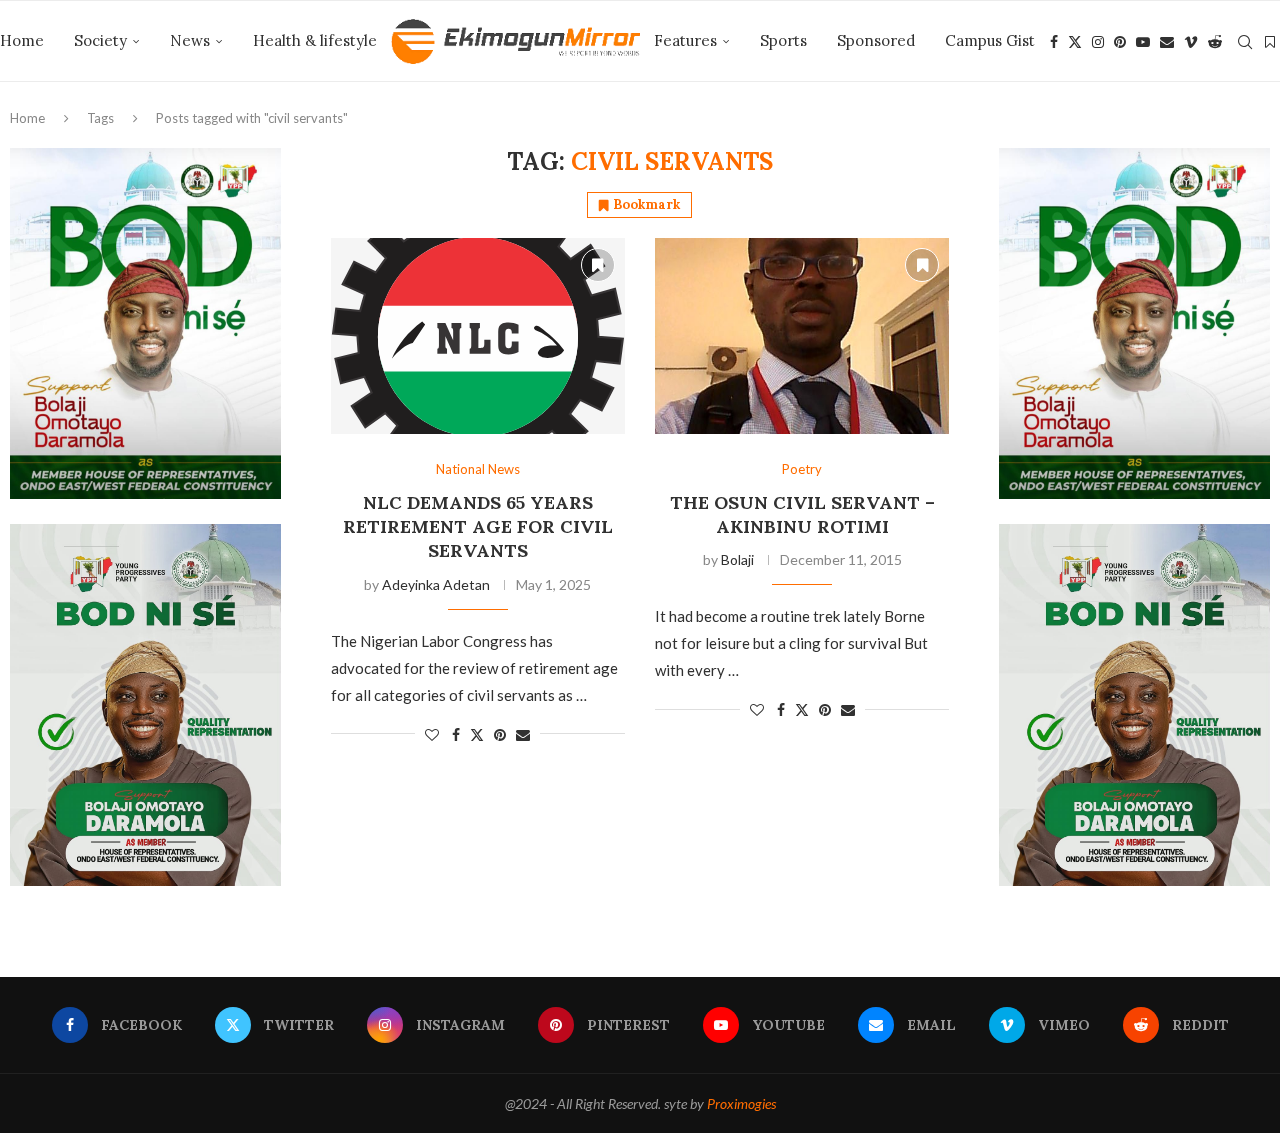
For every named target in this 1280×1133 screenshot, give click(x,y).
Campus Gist (990, 40)
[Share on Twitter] (477, 734)
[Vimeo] (1191, 42)
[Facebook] (1054, 42)
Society (100, 40)
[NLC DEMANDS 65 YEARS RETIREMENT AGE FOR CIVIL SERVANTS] (478, 336)
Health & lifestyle (315, 40)
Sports (783, 40)
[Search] (1245, 42)
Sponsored (876, 40)
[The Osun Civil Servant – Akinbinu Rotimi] (802, 336)
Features (685, 40)
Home (22, 40)
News (190, 40)
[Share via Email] (523, 734)
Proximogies (741, 1103)
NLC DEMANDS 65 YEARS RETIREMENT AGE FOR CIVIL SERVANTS (478, 527)
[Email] (1167, 42)
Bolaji (737, 559)
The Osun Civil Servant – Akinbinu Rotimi (802, 514)
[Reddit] (1215, 42)
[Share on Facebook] (456, 734)
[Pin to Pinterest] (500, 734)
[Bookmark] (1270, 42)
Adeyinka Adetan (436, 584)
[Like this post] (432, 734)
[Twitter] (1075, 42)
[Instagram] (1098, 42)
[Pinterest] (1120, 42)
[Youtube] (1143, 42)
